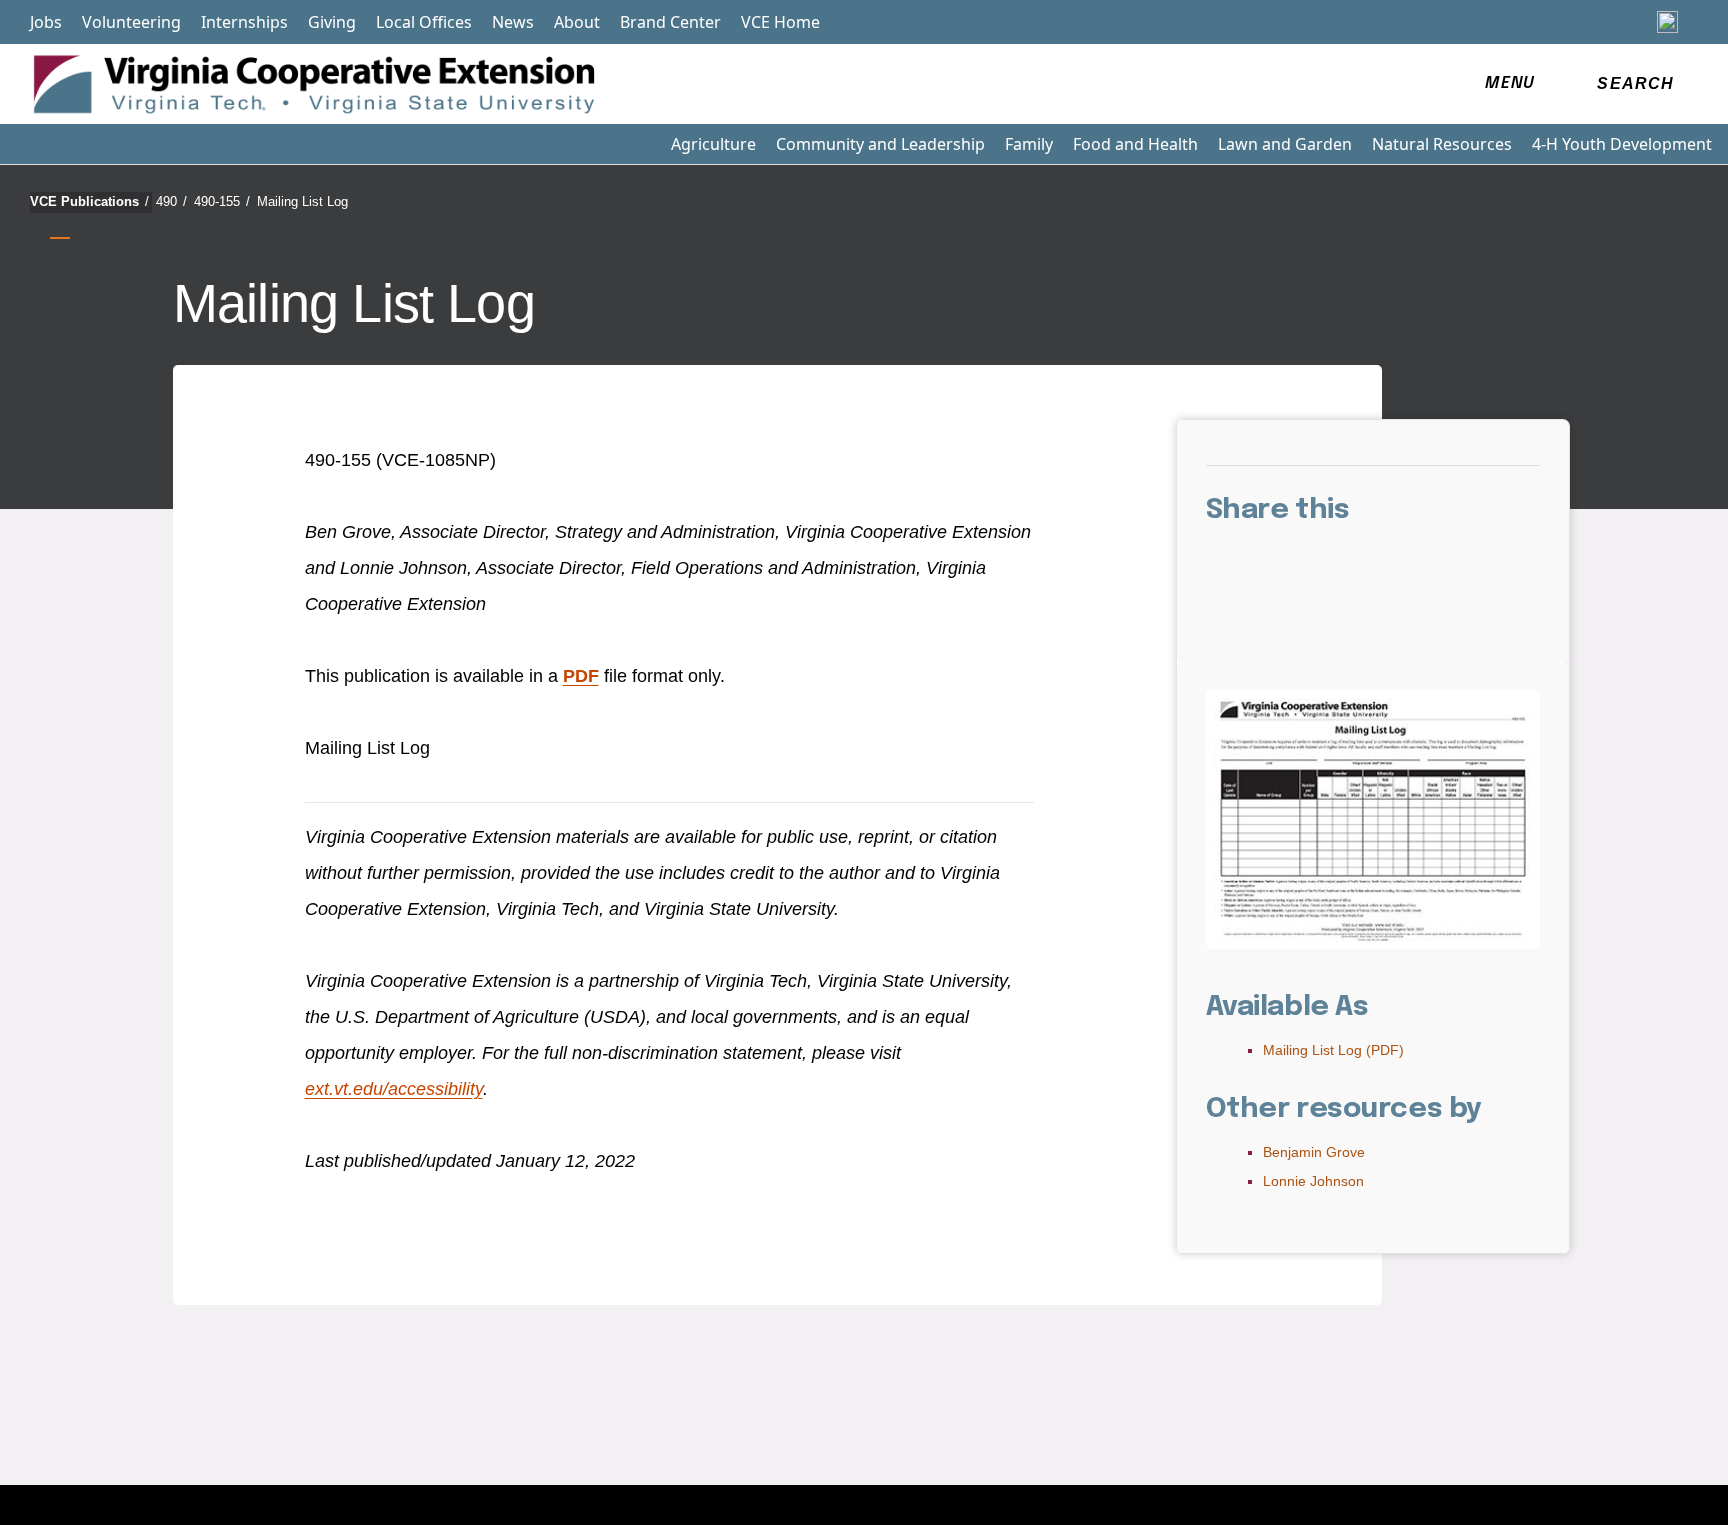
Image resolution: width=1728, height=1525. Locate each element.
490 (171, 201)
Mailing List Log (302, 201)
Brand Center (670, 22)
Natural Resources (1442, 144)
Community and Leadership (880, 144)
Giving (332, 22)
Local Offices (424, 22)
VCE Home (780, 22)
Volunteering (131, 22)
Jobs (46, 22)
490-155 (222, 201)
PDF (581, 676)
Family (1029, 144)
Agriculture (713, 144)
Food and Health (1135, 144)
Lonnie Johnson (1313, 1181)
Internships (244, 22)
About (577, 22)
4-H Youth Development (1622, 144)
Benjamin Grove (1314, 1152)
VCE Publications (89, 201)
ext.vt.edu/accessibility (394, 1089)
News (513, 22)
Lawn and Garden (1285, 144)
